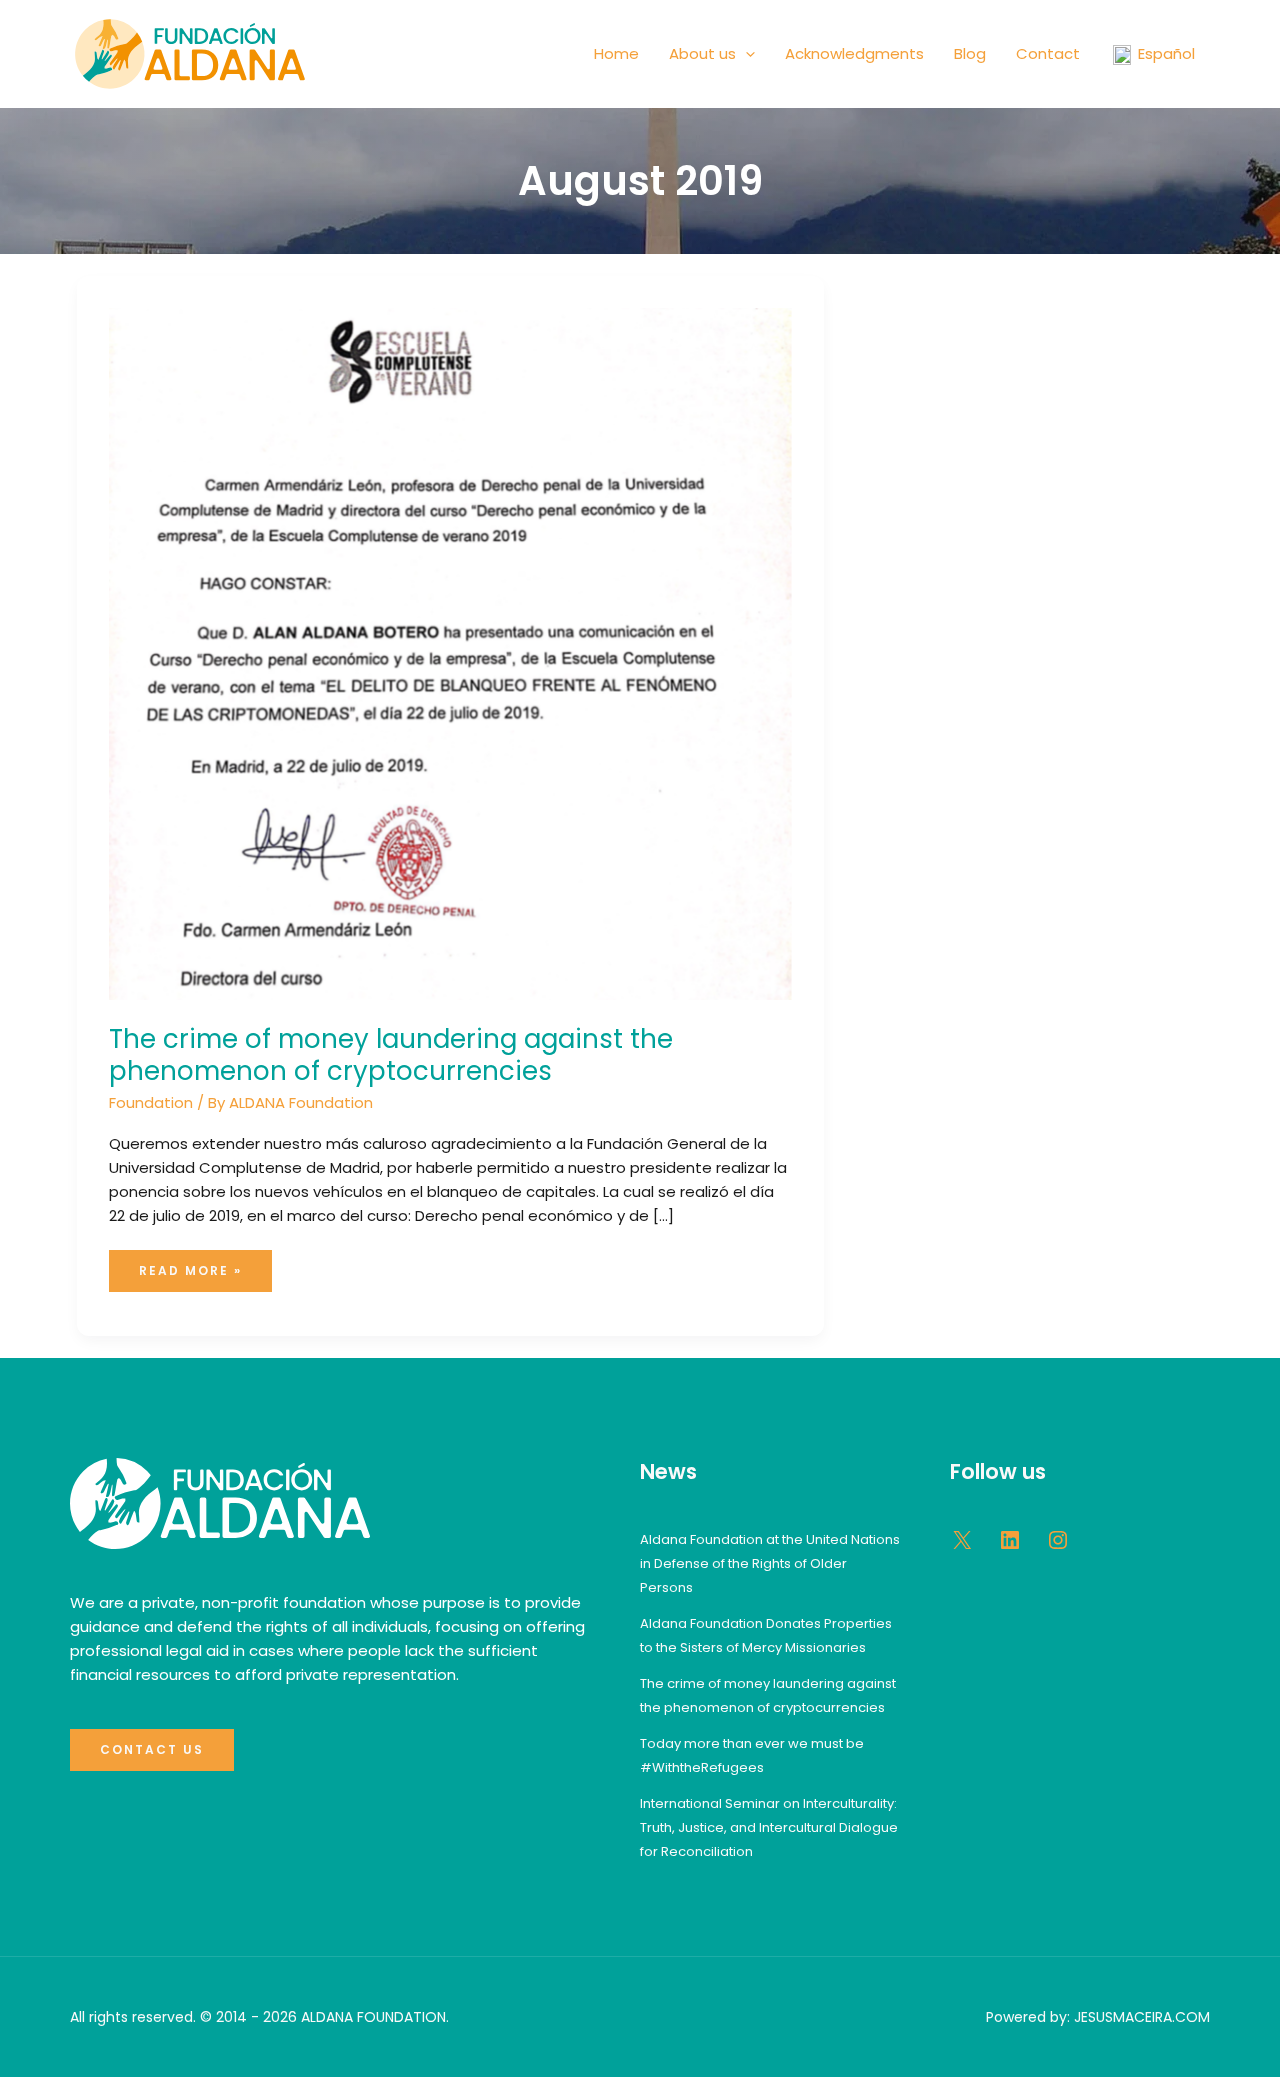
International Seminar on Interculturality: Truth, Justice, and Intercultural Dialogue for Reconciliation (769, 1827)
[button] (745, 54)
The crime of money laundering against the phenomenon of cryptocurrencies (391, 1055)
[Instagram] (1058, 1540)
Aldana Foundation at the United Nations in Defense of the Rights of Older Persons (770, 1563)
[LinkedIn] (1010, 1540)
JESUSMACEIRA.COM (1142, 2017)
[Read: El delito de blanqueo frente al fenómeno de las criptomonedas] (450, 652)
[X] (962, 1540)
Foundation (151, 1102)
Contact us (152, 1749)
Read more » (205, 1264)
